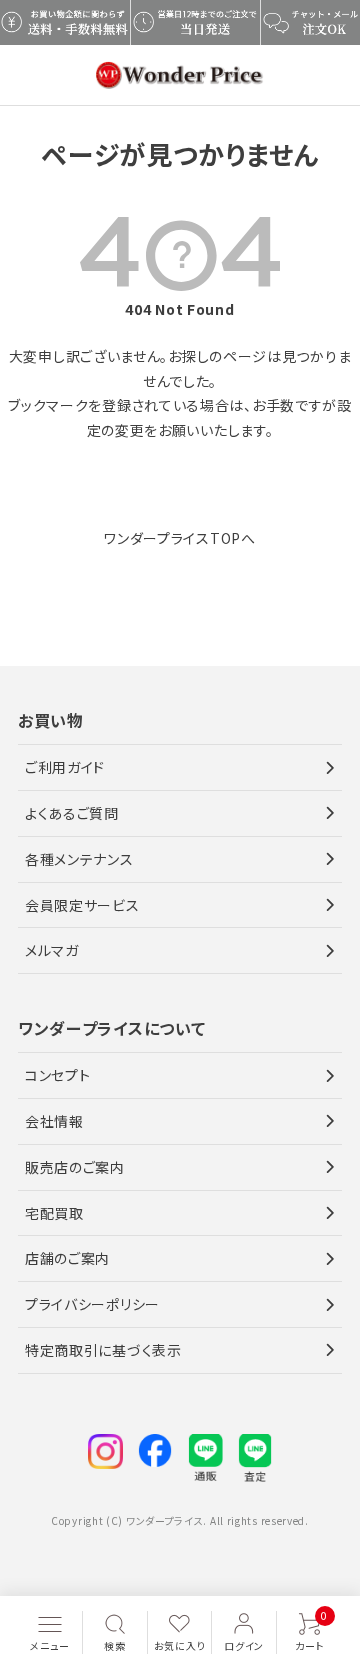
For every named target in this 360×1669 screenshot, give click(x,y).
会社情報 (54, 1121)
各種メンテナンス (79, 859)
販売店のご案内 (75, 1167)
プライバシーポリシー (92, 1304)
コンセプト (58, 1075)
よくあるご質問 (72, 813)
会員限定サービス (82, 905)
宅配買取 (54, 1213)
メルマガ (52, 950)
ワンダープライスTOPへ (179, 538)
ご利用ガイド (65, 767)
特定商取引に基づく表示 (103, 1350)
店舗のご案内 (67, 1258)
